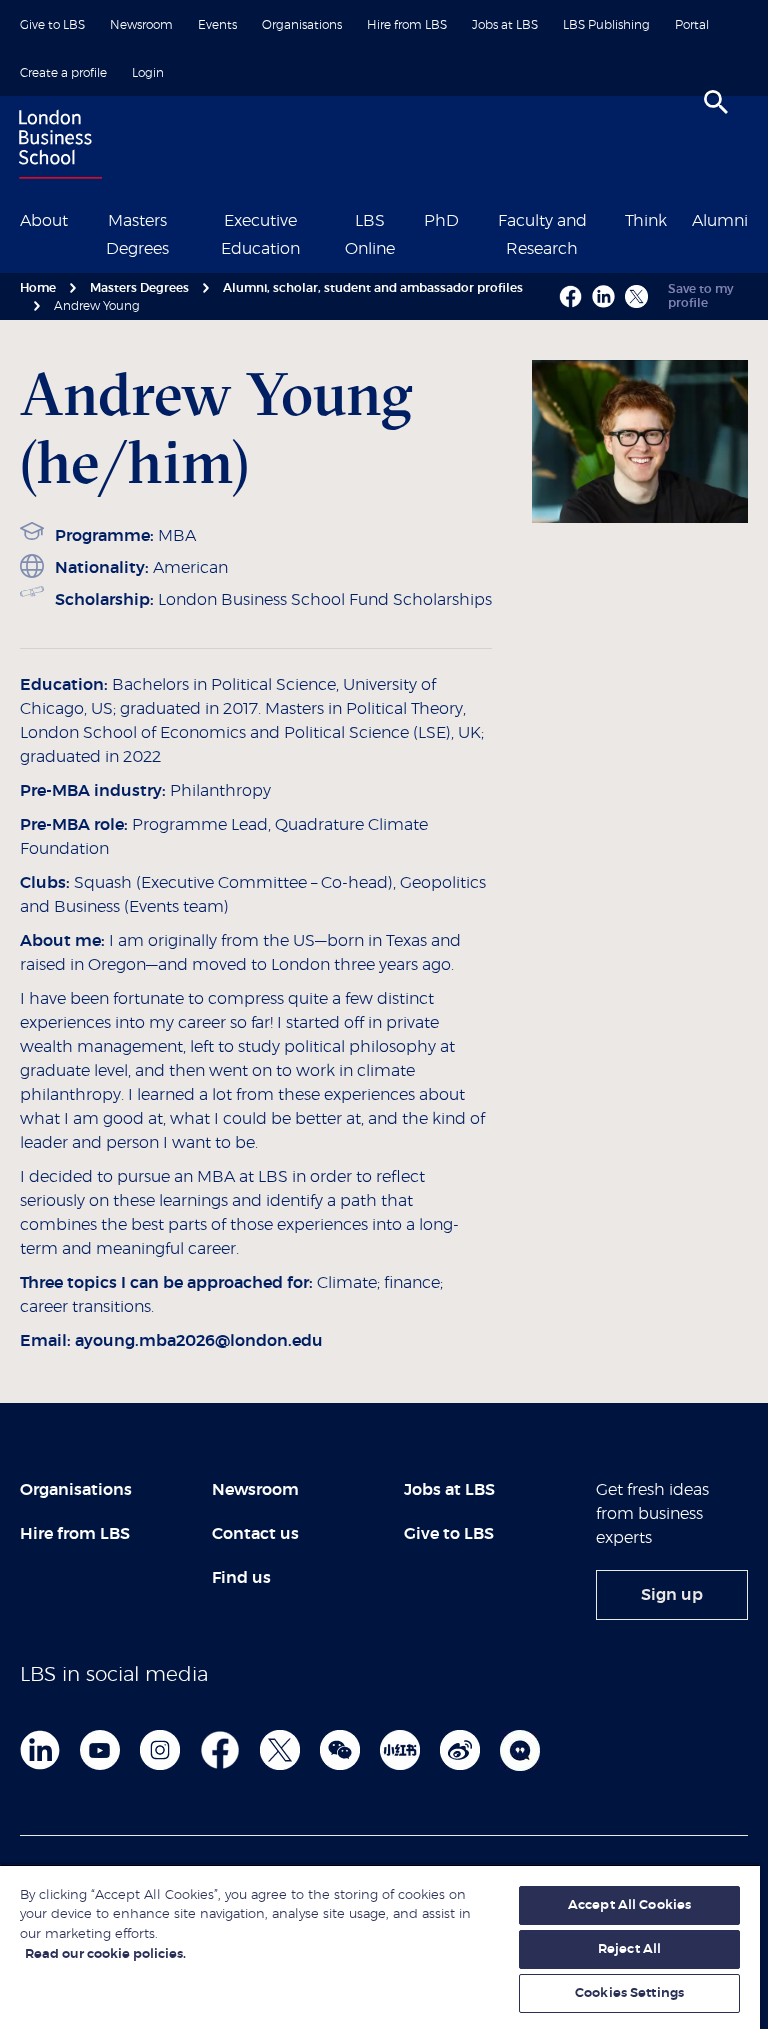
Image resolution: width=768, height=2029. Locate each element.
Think (646, 221)
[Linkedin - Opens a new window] (603, 296)
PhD (441, 221)
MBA (177, 536)
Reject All (629, 1949)
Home (38, 288)
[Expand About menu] (80, 219)
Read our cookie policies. (105, 1954)
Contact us (255, 1534)
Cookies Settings (629, 1993)
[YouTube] (100, 1750)
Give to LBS (52, 25)
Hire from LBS (407, 25)
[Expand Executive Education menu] (328, 219)
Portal (692, 25)
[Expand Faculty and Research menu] (612, 219)
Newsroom (141, 25)
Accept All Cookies (629, 1905)
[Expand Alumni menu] (760, 219)
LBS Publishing (606, 25)
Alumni (720, 221)
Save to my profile (701, 296)
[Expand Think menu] (679, 219)
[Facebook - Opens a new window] (570, 296)
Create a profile (63, 73)
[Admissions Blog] (520, 1750)
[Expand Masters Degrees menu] (193, 219)
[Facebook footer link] (220, 1750)
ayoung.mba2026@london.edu (199, 1341)
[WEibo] (460, 1750)
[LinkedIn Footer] (40, 1750)
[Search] (716, 102)
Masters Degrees (139, 288)
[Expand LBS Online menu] (411, 219)
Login (148, 73)
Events (217, 25)
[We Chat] (340, 1750)
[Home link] (56, 147)
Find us (241, 1578)
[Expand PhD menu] (471, 219)
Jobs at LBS (505, 25)
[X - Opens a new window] (636, 296)
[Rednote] (400, 1750)
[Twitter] (280, 1750)
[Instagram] (160, 1750)
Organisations (302, 25)
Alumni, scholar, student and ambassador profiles (373, 288)
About (44, 221)
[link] (672, 1595)
